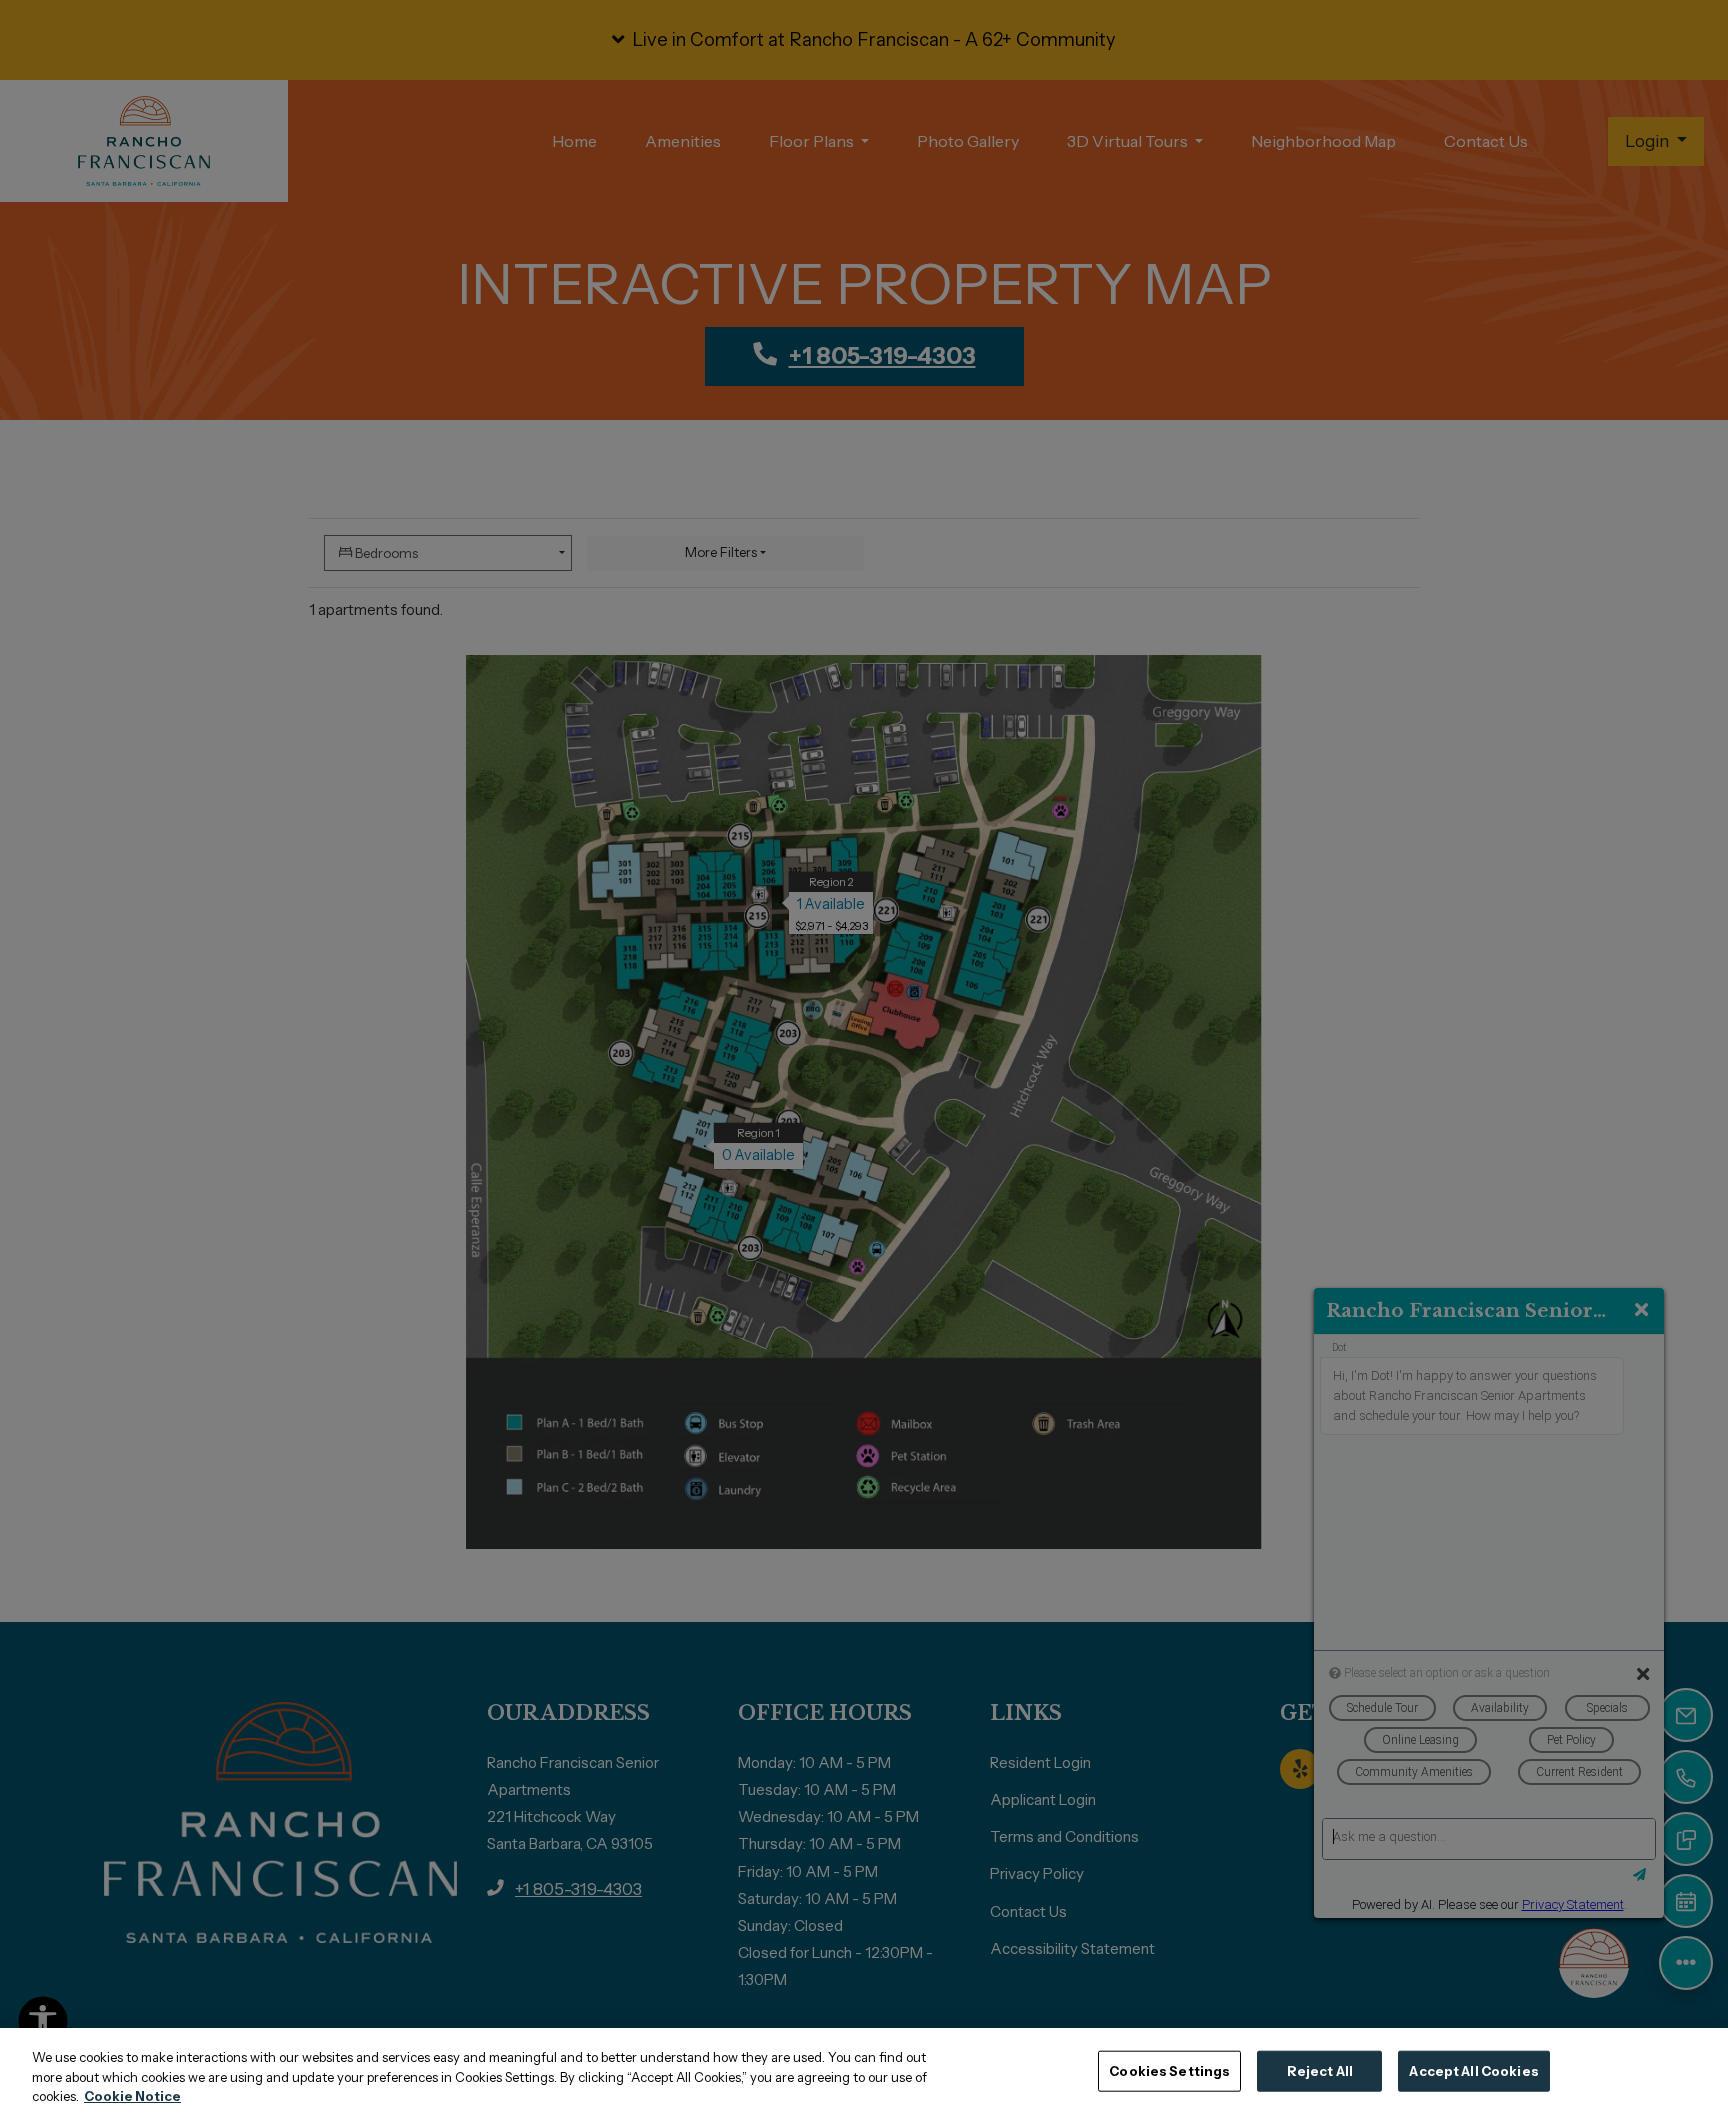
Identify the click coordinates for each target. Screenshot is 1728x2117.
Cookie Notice (132, 2096)
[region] (864, 2072)
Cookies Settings (1169, 2070)
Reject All (1320, 2070)
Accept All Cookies (1473, 2070)
